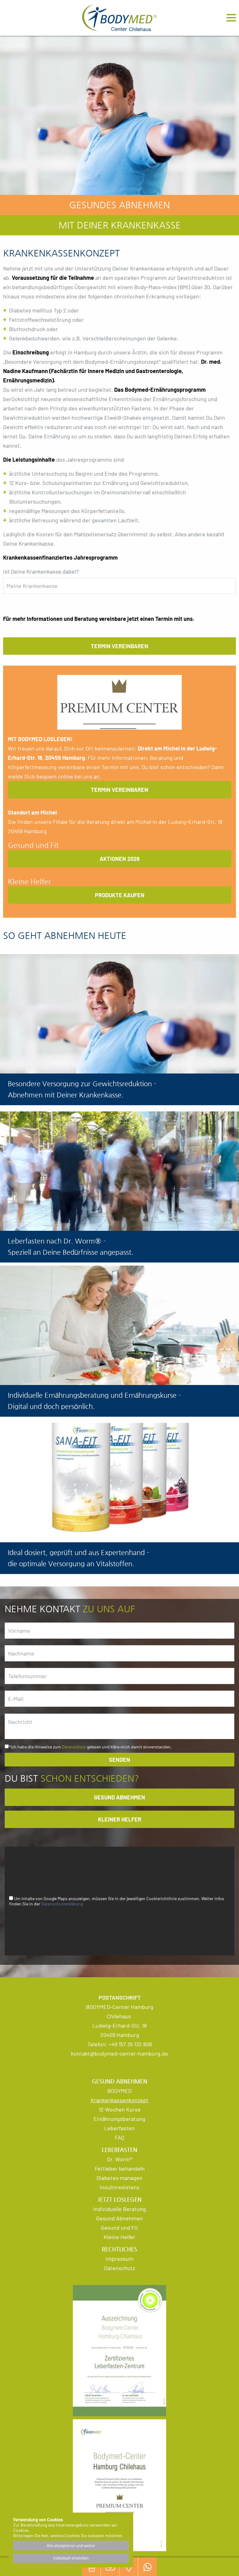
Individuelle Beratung (119, 2209)
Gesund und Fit (119, 2227)
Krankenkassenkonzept (119, 2100)
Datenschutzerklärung (62, 1904)
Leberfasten (119, 2128)
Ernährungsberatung (119, 2119)
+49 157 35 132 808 (130, 2044)
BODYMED (119, 2091)
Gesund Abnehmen (119, 2218)
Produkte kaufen (120, 895)
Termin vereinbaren (119, 646)
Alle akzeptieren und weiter (71, 2546)
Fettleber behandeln (120, 2168)
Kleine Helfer (119, 2237)
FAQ (119, 2137)
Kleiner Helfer (120, 1819)
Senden (119, 1760)
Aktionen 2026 (120, 859)
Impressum (119, 2259)
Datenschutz (74, 1747)
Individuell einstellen (71, 2558)
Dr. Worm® (120, 2159)
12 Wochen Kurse (120, 2109)
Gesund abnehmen (119, 1797)
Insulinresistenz (119, 2187)
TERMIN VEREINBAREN (119, 790)
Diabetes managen (119, 2178)
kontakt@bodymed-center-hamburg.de (119, 2053)
